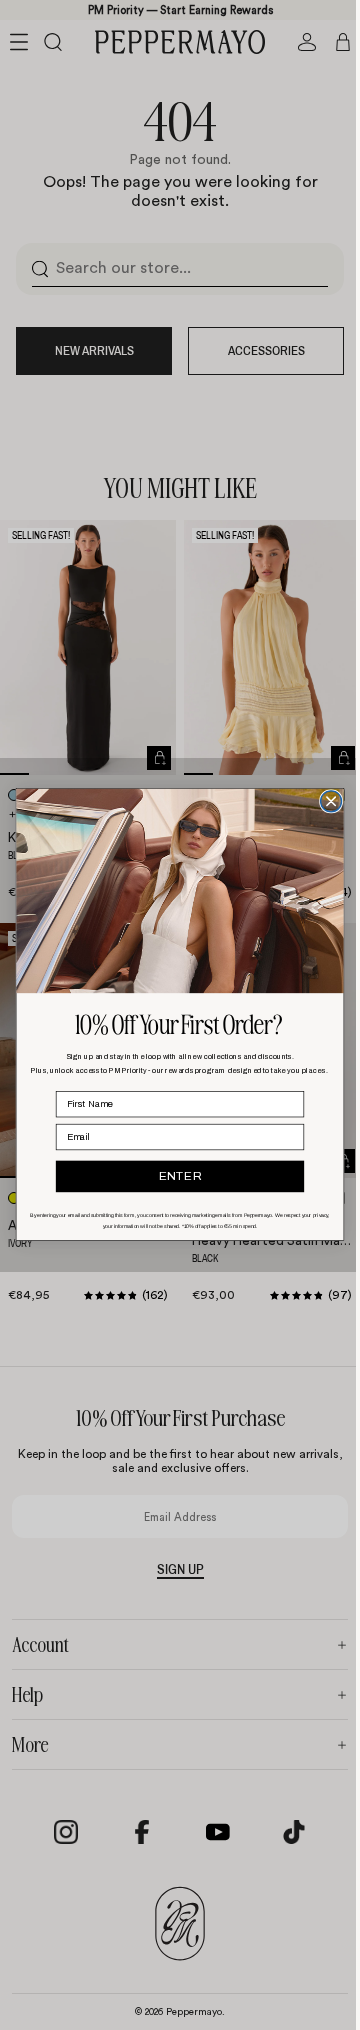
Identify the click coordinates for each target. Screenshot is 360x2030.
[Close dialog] (326, 801)
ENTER (175, 1177)
